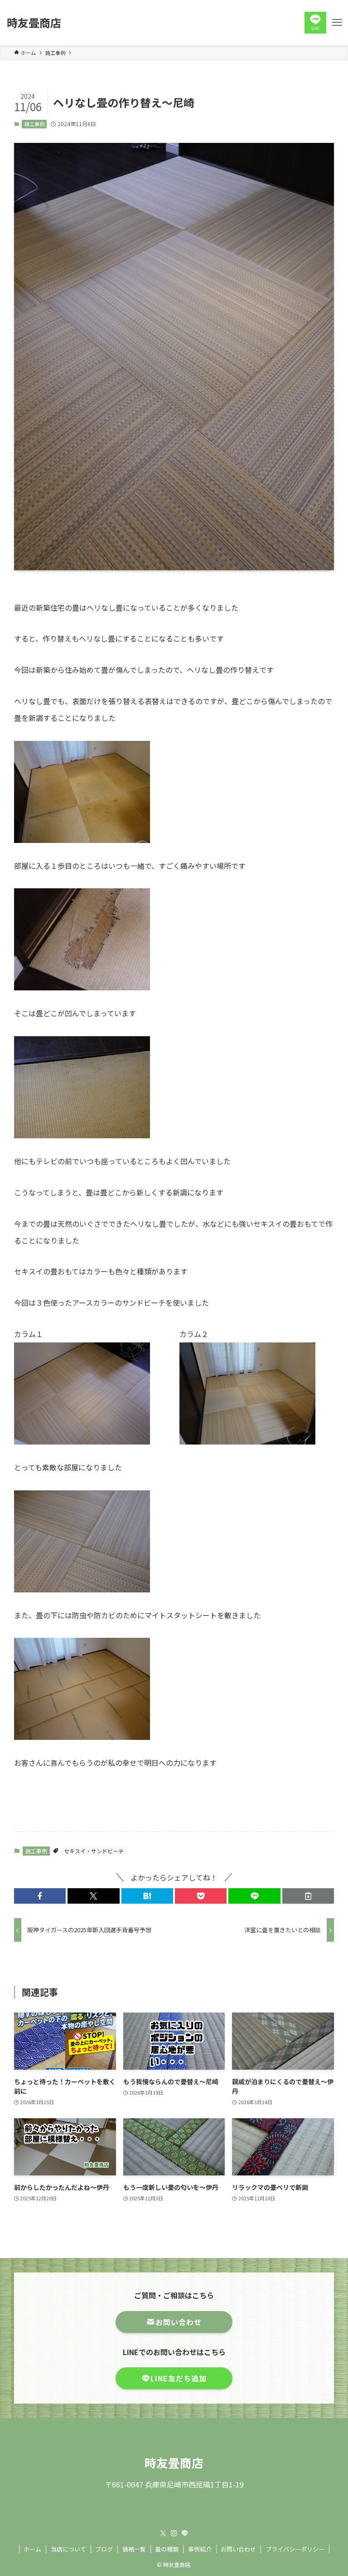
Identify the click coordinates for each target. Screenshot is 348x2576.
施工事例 (34, 124)
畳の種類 (167, 2549)
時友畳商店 (34, 23)
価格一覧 (134, 2549)
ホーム (32, 2549)
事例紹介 (200, 2549)
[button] (40, 1896)
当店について (68, 2549)
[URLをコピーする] (308, 1896)
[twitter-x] (163, 2533)
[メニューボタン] (337, 23)
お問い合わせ (238, 2549)
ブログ (104, 2549)
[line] (185, 2533)
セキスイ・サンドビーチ (94, 1851)
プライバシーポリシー (295, 2549)
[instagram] (174, 2533)
